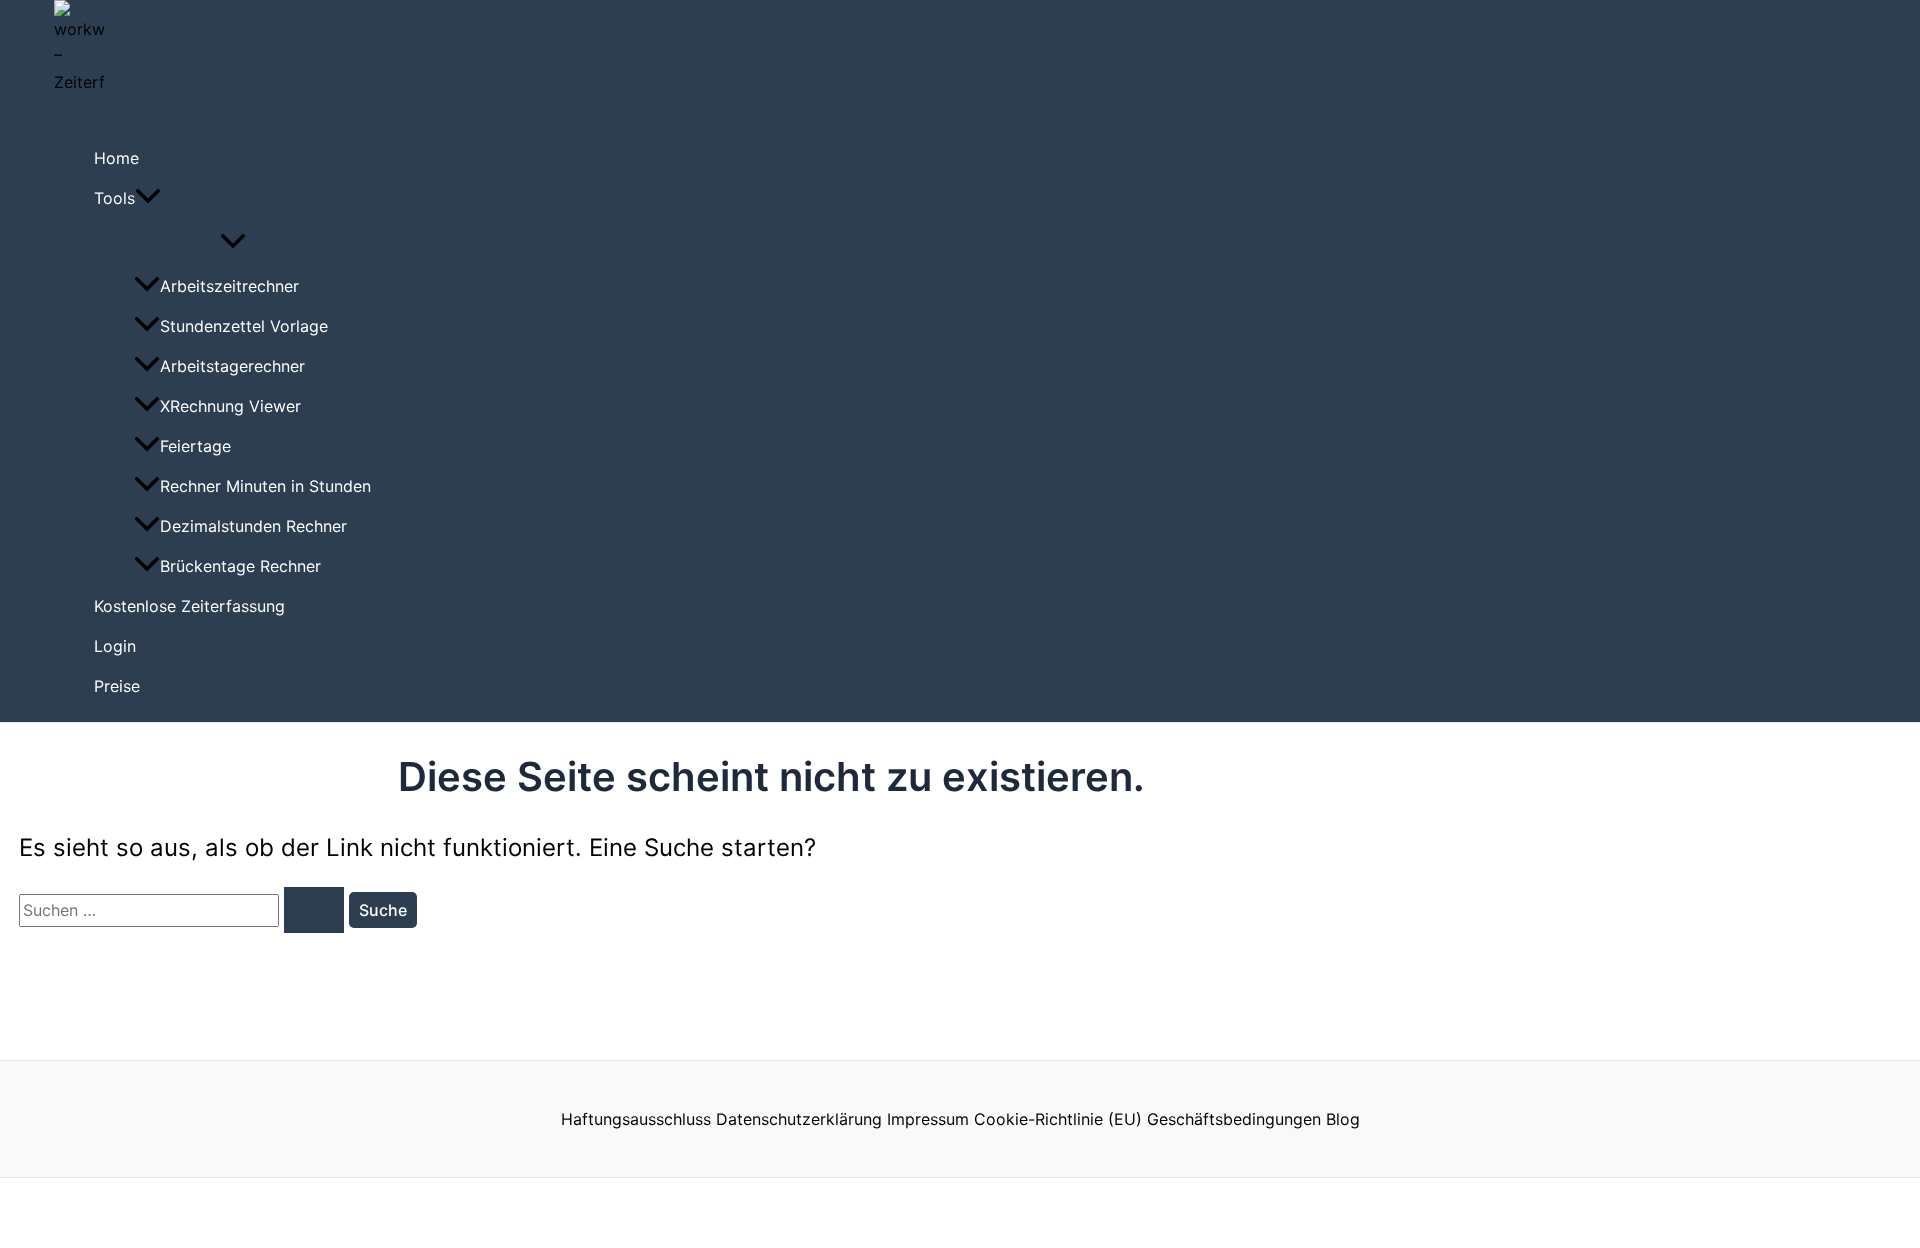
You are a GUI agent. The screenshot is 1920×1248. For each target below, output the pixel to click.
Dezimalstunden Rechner (253, 526)
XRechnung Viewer (230, 406)
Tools (114, 198)
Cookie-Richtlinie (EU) (1058, 1119)
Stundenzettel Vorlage (244, 326)
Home (116, 158)
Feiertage (195, 446)
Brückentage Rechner (240, 566)
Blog (1343, 1119)
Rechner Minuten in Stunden (265, 486)
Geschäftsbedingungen (1234, 1119)
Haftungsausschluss (636, 1119)
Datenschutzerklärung (799, 1119)
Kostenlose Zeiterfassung (189, 606)
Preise (117, 686)
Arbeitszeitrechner (229, 286)
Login (115, 646)
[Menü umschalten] (232, 242)
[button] (148, 198)
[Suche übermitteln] (314, 910)
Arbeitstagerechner (232, 366)
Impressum (928, 1119)
